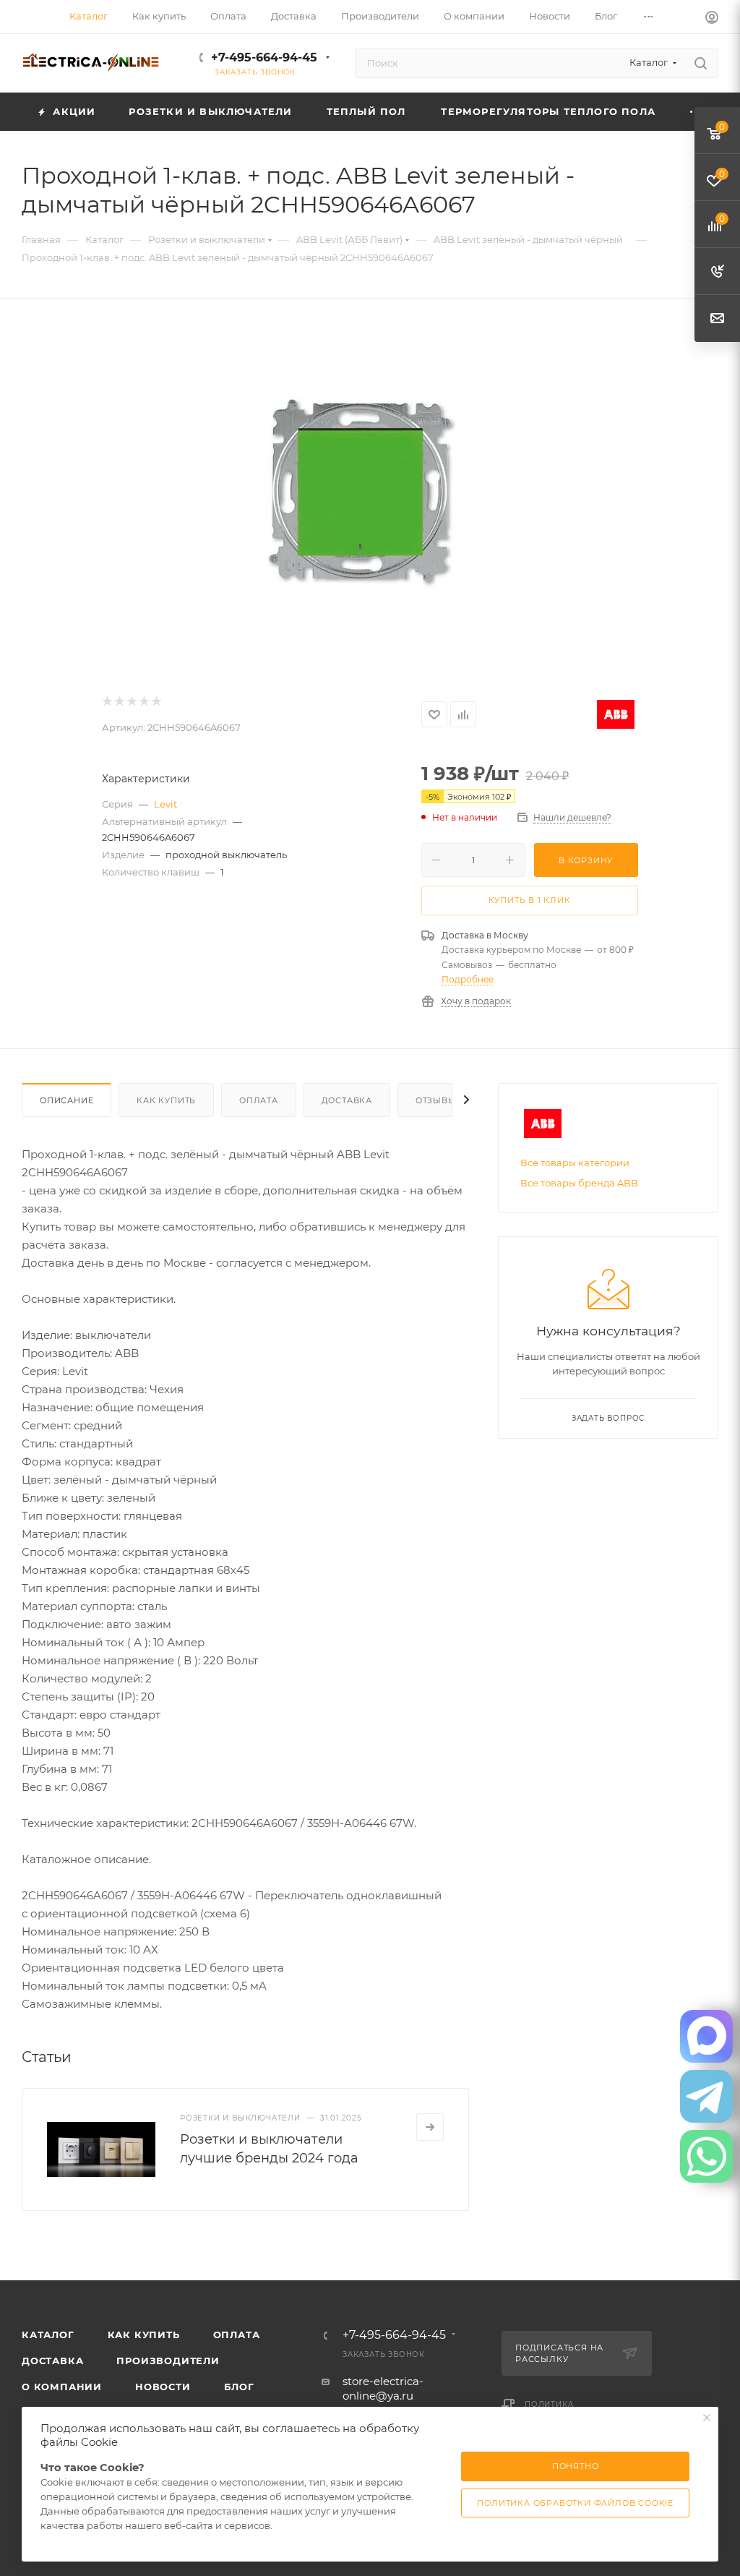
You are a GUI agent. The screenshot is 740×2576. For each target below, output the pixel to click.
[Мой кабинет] (712, 19)
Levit (165, 804)
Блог (239, 2387)
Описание (66, 1100)
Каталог (48, 2335)
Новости (163, 2387)
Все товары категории (575, 1163)
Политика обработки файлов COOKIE (575, 2503)
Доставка (347, 1100)
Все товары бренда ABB (579, 1183)
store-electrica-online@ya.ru (383, 2388)
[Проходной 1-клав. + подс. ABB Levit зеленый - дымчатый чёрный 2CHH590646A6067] (370, 497)
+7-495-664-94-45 (264, 57)
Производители (168, 2361)
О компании (62, 2387)
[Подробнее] (430, 2127)
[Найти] (701, 63)
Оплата (259, 1100)
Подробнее (468, 979)
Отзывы (436, 1100)
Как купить (166, 1100)
